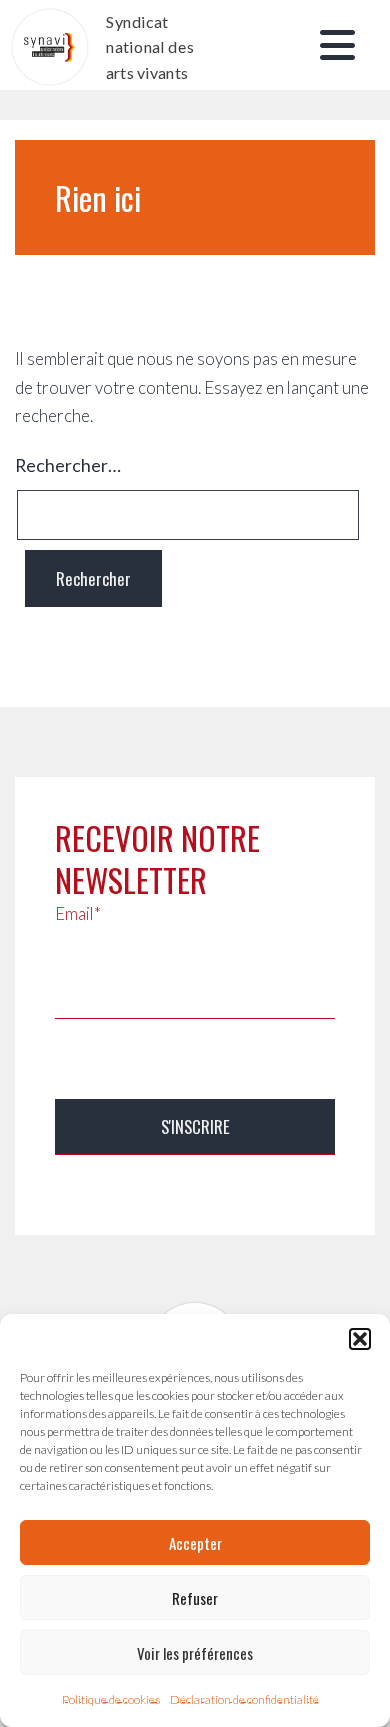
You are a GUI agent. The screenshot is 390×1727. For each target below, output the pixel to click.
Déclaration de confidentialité (244, 1699)
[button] (360, 1339)
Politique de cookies (111, 1699)
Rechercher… (68, 465)
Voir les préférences (195, 1653)
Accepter (195, 1543)
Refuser (195, 1598)
